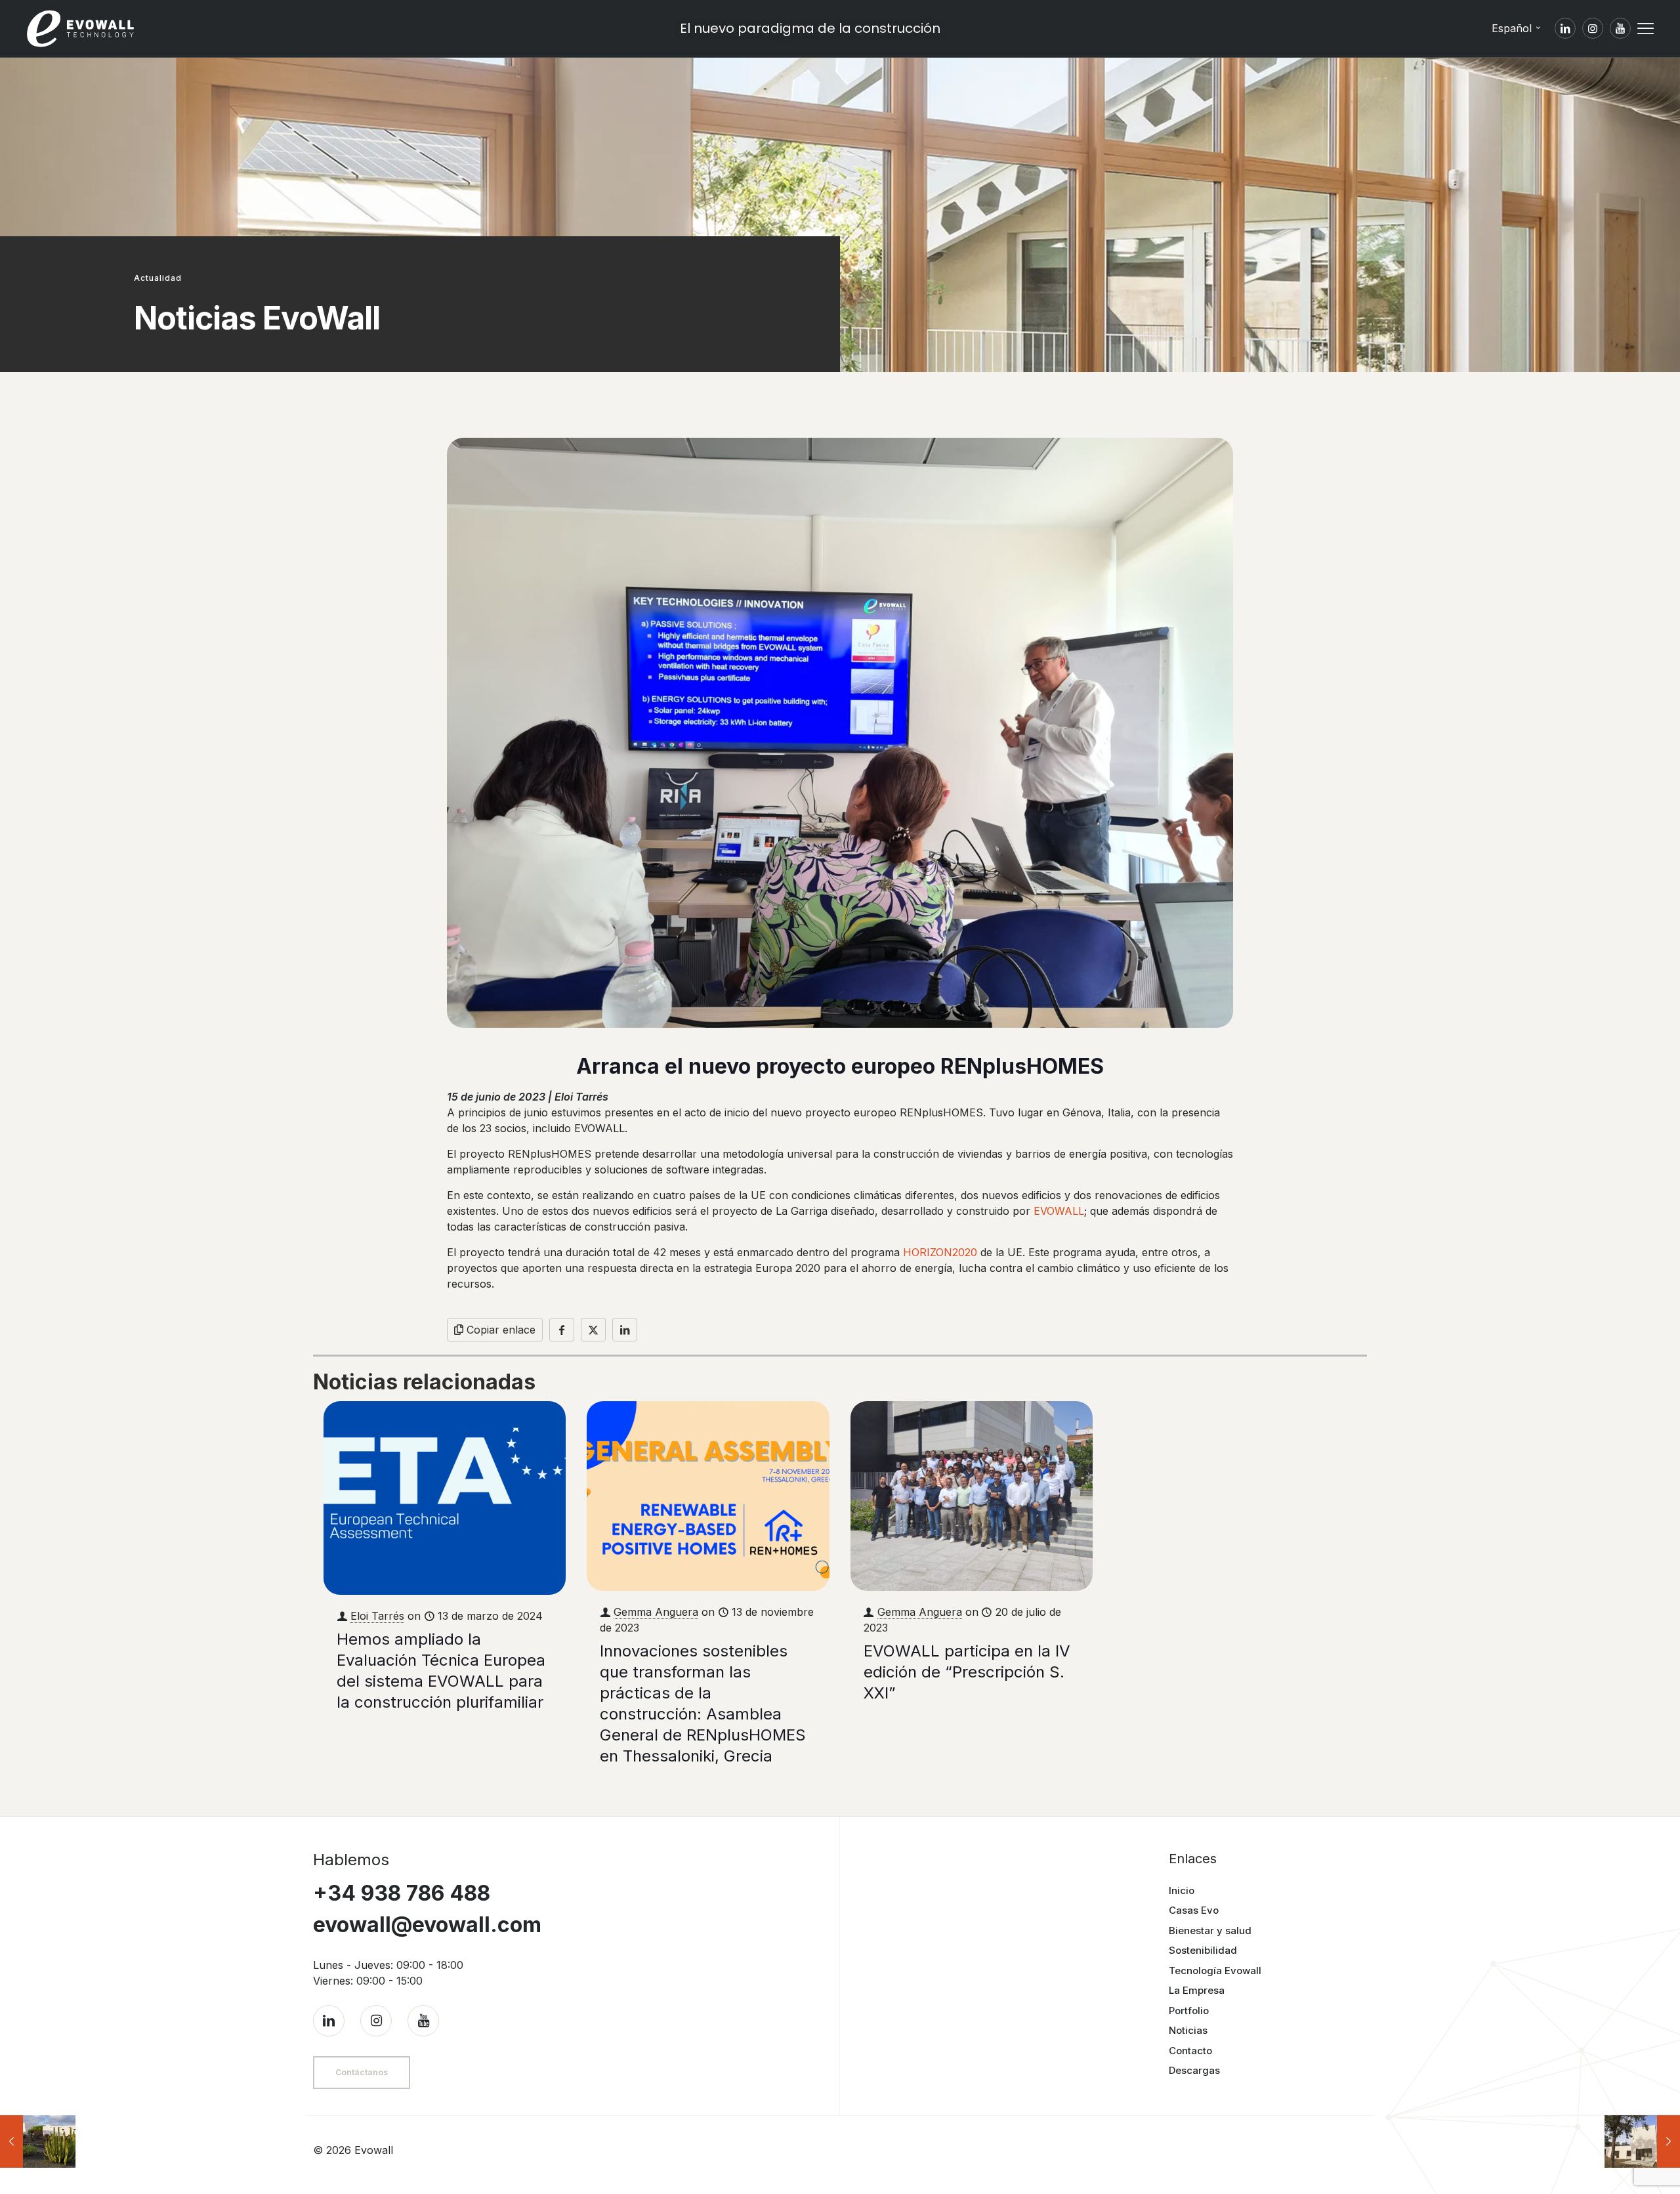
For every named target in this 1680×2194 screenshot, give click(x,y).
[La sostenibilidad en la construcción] (1642, 2141)
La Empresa (1197, 1990)
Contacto (1190, 2051)
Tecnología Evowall (1215, 1971)
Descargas (1194, 2070)
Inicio (1182, 1890)
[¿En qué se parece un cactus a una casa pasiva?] (38, 2141)
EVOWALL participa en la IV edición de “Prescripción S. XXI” (967, 1672)
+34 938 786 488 (402, 1893)
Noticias (1188, 2030)
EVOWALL (1059, 1211)
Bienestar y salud (1210, 1930)
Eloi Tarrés (377, 1616)
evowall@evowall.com (427, 1925)
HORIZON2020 (940, 1252)
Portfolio (1189, 2011)
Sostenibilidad (1203, 1950)
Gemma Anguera (656, 1612)
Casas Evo (1194, 1910)
